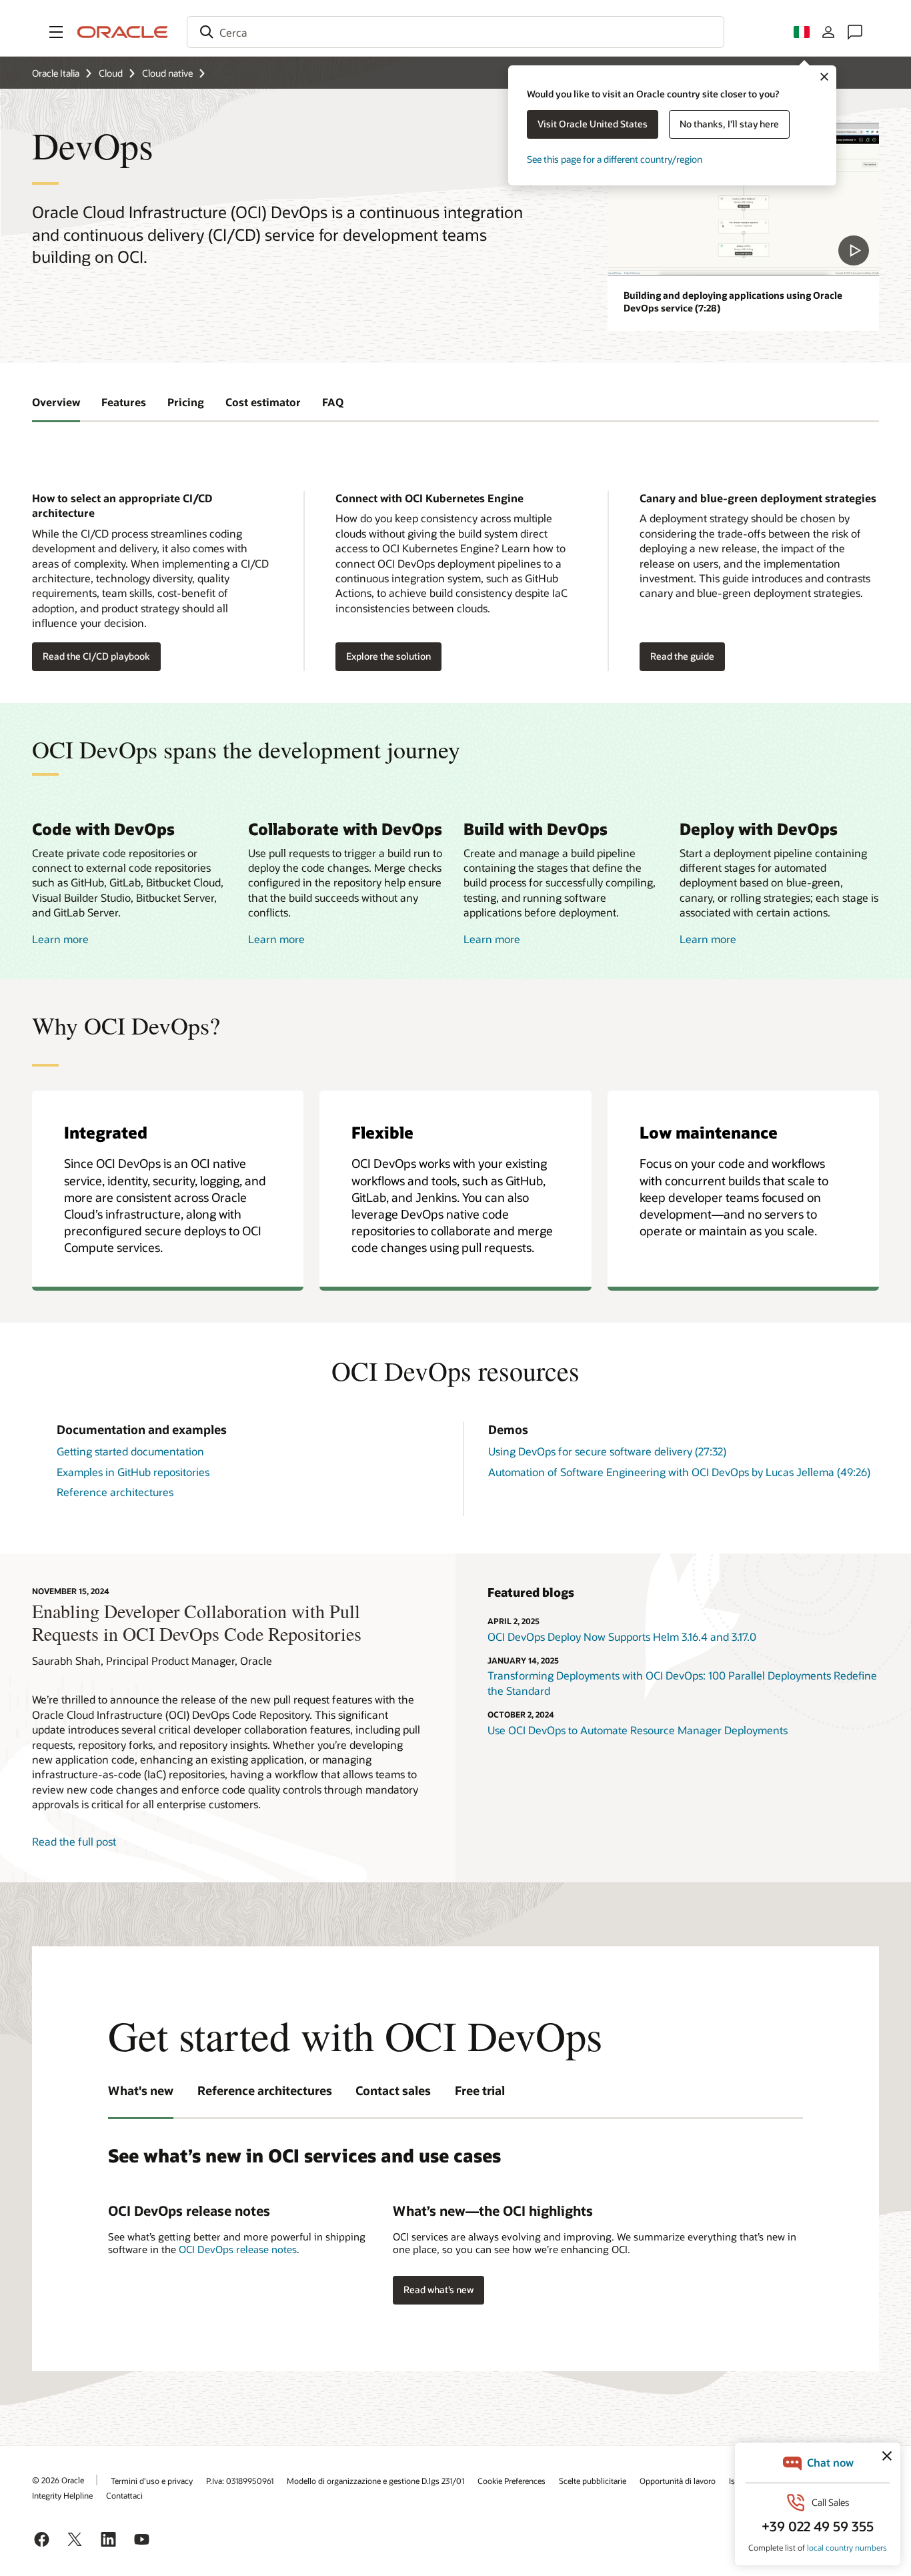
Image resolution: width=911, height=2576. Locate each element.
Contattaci (124, 2495)
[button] (56, 32)
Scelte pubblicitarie (593, 2481)
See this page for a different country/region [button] (615, 159)
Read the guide (682, 656)
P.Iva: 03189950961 (240, 2481)
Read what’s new (438, 2290)
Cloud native (167, 73)
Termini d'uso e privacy (152, 2481)
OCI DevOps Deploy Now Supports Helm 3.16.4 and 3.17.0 (622, 1637)
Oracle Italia (56, 73)
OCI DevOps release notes (238, 2249)
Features (124, 402)
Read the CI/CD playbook (96, 656)
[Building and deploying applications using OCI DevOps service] (743, 199)
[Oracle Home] (123, 32)
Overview (56, 402)
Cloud (111, 73)
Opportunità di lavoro (678, 2481)
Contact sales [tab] (393, 2090)
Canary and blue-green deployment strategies (758, 498)
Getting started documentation (130, 1451)
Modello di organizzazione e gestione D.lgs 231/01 (375, 2481)
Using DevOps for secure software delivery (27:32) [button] (607, 1451)
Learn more (60, 939)
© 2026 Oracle (58, 2480)
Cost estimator (263, 402)
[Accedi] (828, 32)
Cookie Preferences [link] (512, 2481)
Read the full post (74, 1841)
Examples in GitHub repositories (133, 1472)
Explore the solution (388, 656)
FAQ (333, 402)
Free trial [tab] (480, 2090)
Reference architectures (115, 1492)
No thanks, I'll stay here (729, 124)
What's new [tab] (141, 2090)
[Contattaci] (855, 32)
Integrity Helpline (62, 2495)
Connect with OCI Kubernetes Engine (429, 498)
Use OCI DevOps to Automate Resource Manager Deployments (638, 1730)
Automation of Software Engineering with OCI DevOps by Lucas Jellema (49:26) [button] (679, 1472)
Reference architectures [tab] (265, 2090)
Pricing (186, 402)
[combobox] (455, 32)
